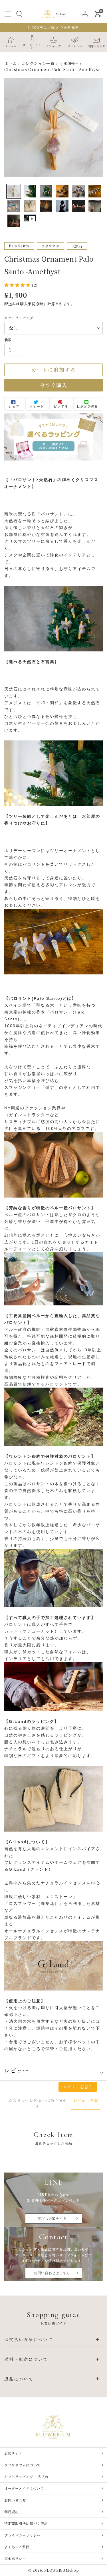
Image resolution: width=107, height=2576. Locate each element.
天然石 (77, 246)
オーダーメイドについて (24, 2488)
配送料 (10, 304)
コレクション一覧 (38, 63)
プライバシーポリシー (22, 2535)
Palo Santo (19, 246)
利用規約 (12, 2512)
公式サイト (13, 2453)
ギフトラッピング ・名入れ (27, 2477)
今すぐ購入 (53, 385)
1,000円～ (69, 63)
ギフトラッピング (19, 318)
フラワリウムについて (22, 2465)
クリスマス (51, 246)
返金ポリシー (15, 2558)
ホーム (11, 63)
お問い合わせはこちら (52, 2273)
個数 (8, 340)
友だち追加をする (52, 2218)
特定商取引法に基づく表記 (26, 2523)
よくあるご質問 (17, 2547)
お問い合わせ (15, 2500)
